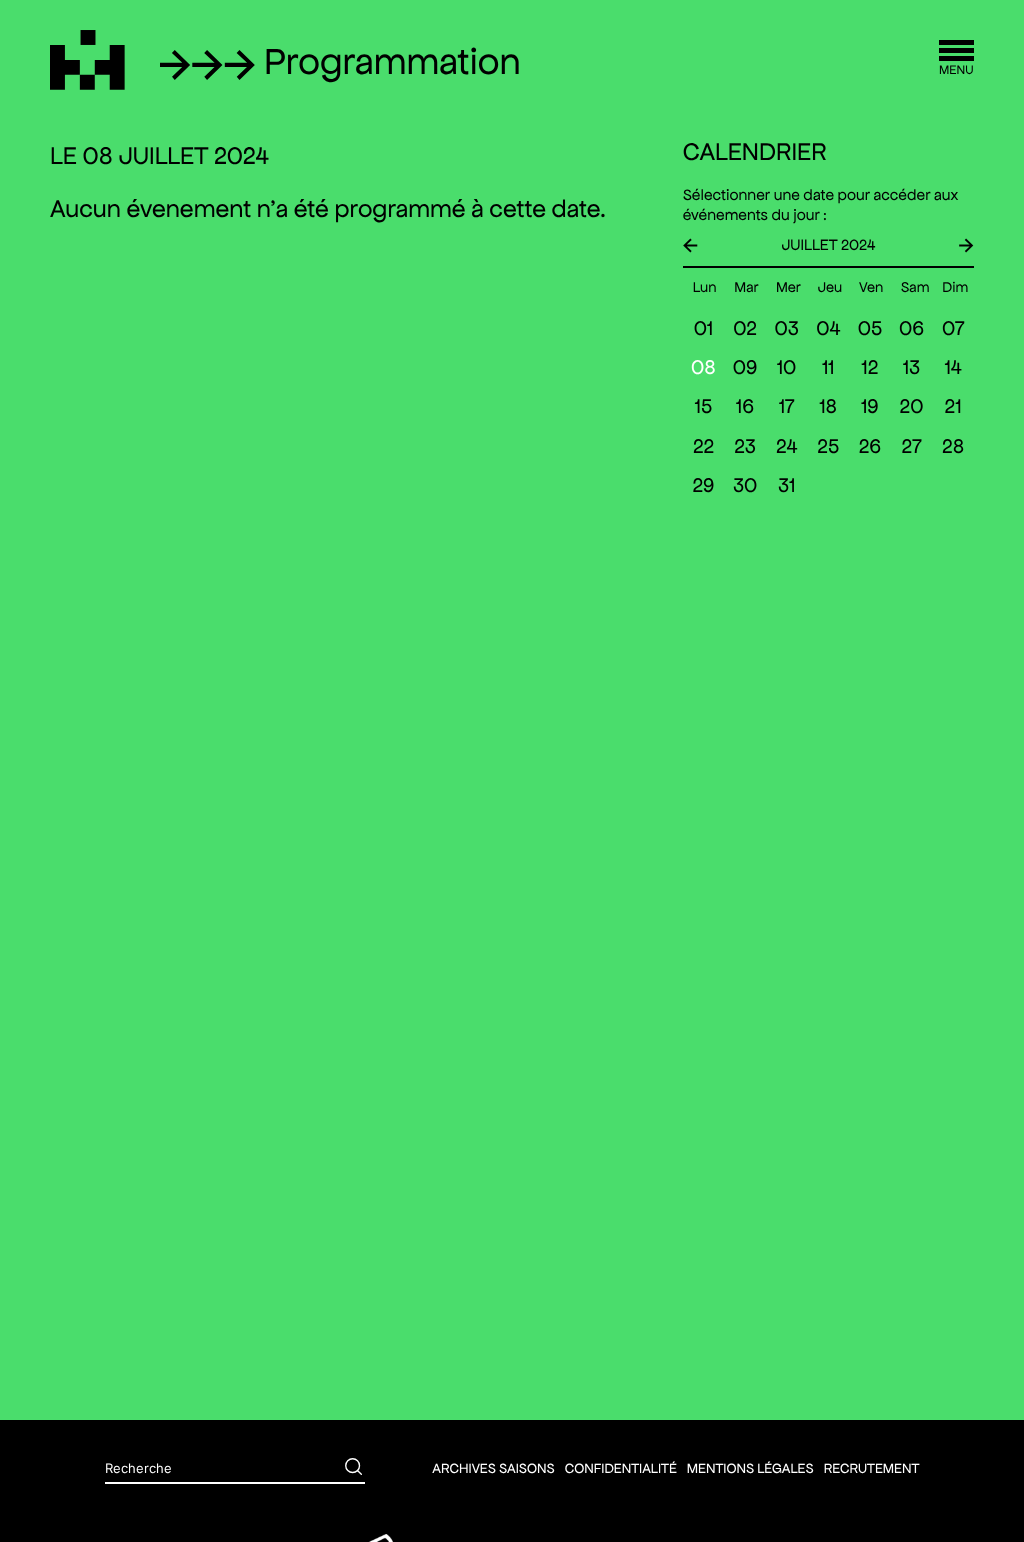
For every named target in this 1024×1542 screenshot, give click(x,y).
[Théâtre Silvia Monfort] (87, 60)
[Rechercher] (339, 1469)
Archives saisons (493, 1468)
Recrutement (872, 1468)
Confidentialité (621, 1468)
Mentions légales (750, 1468)
